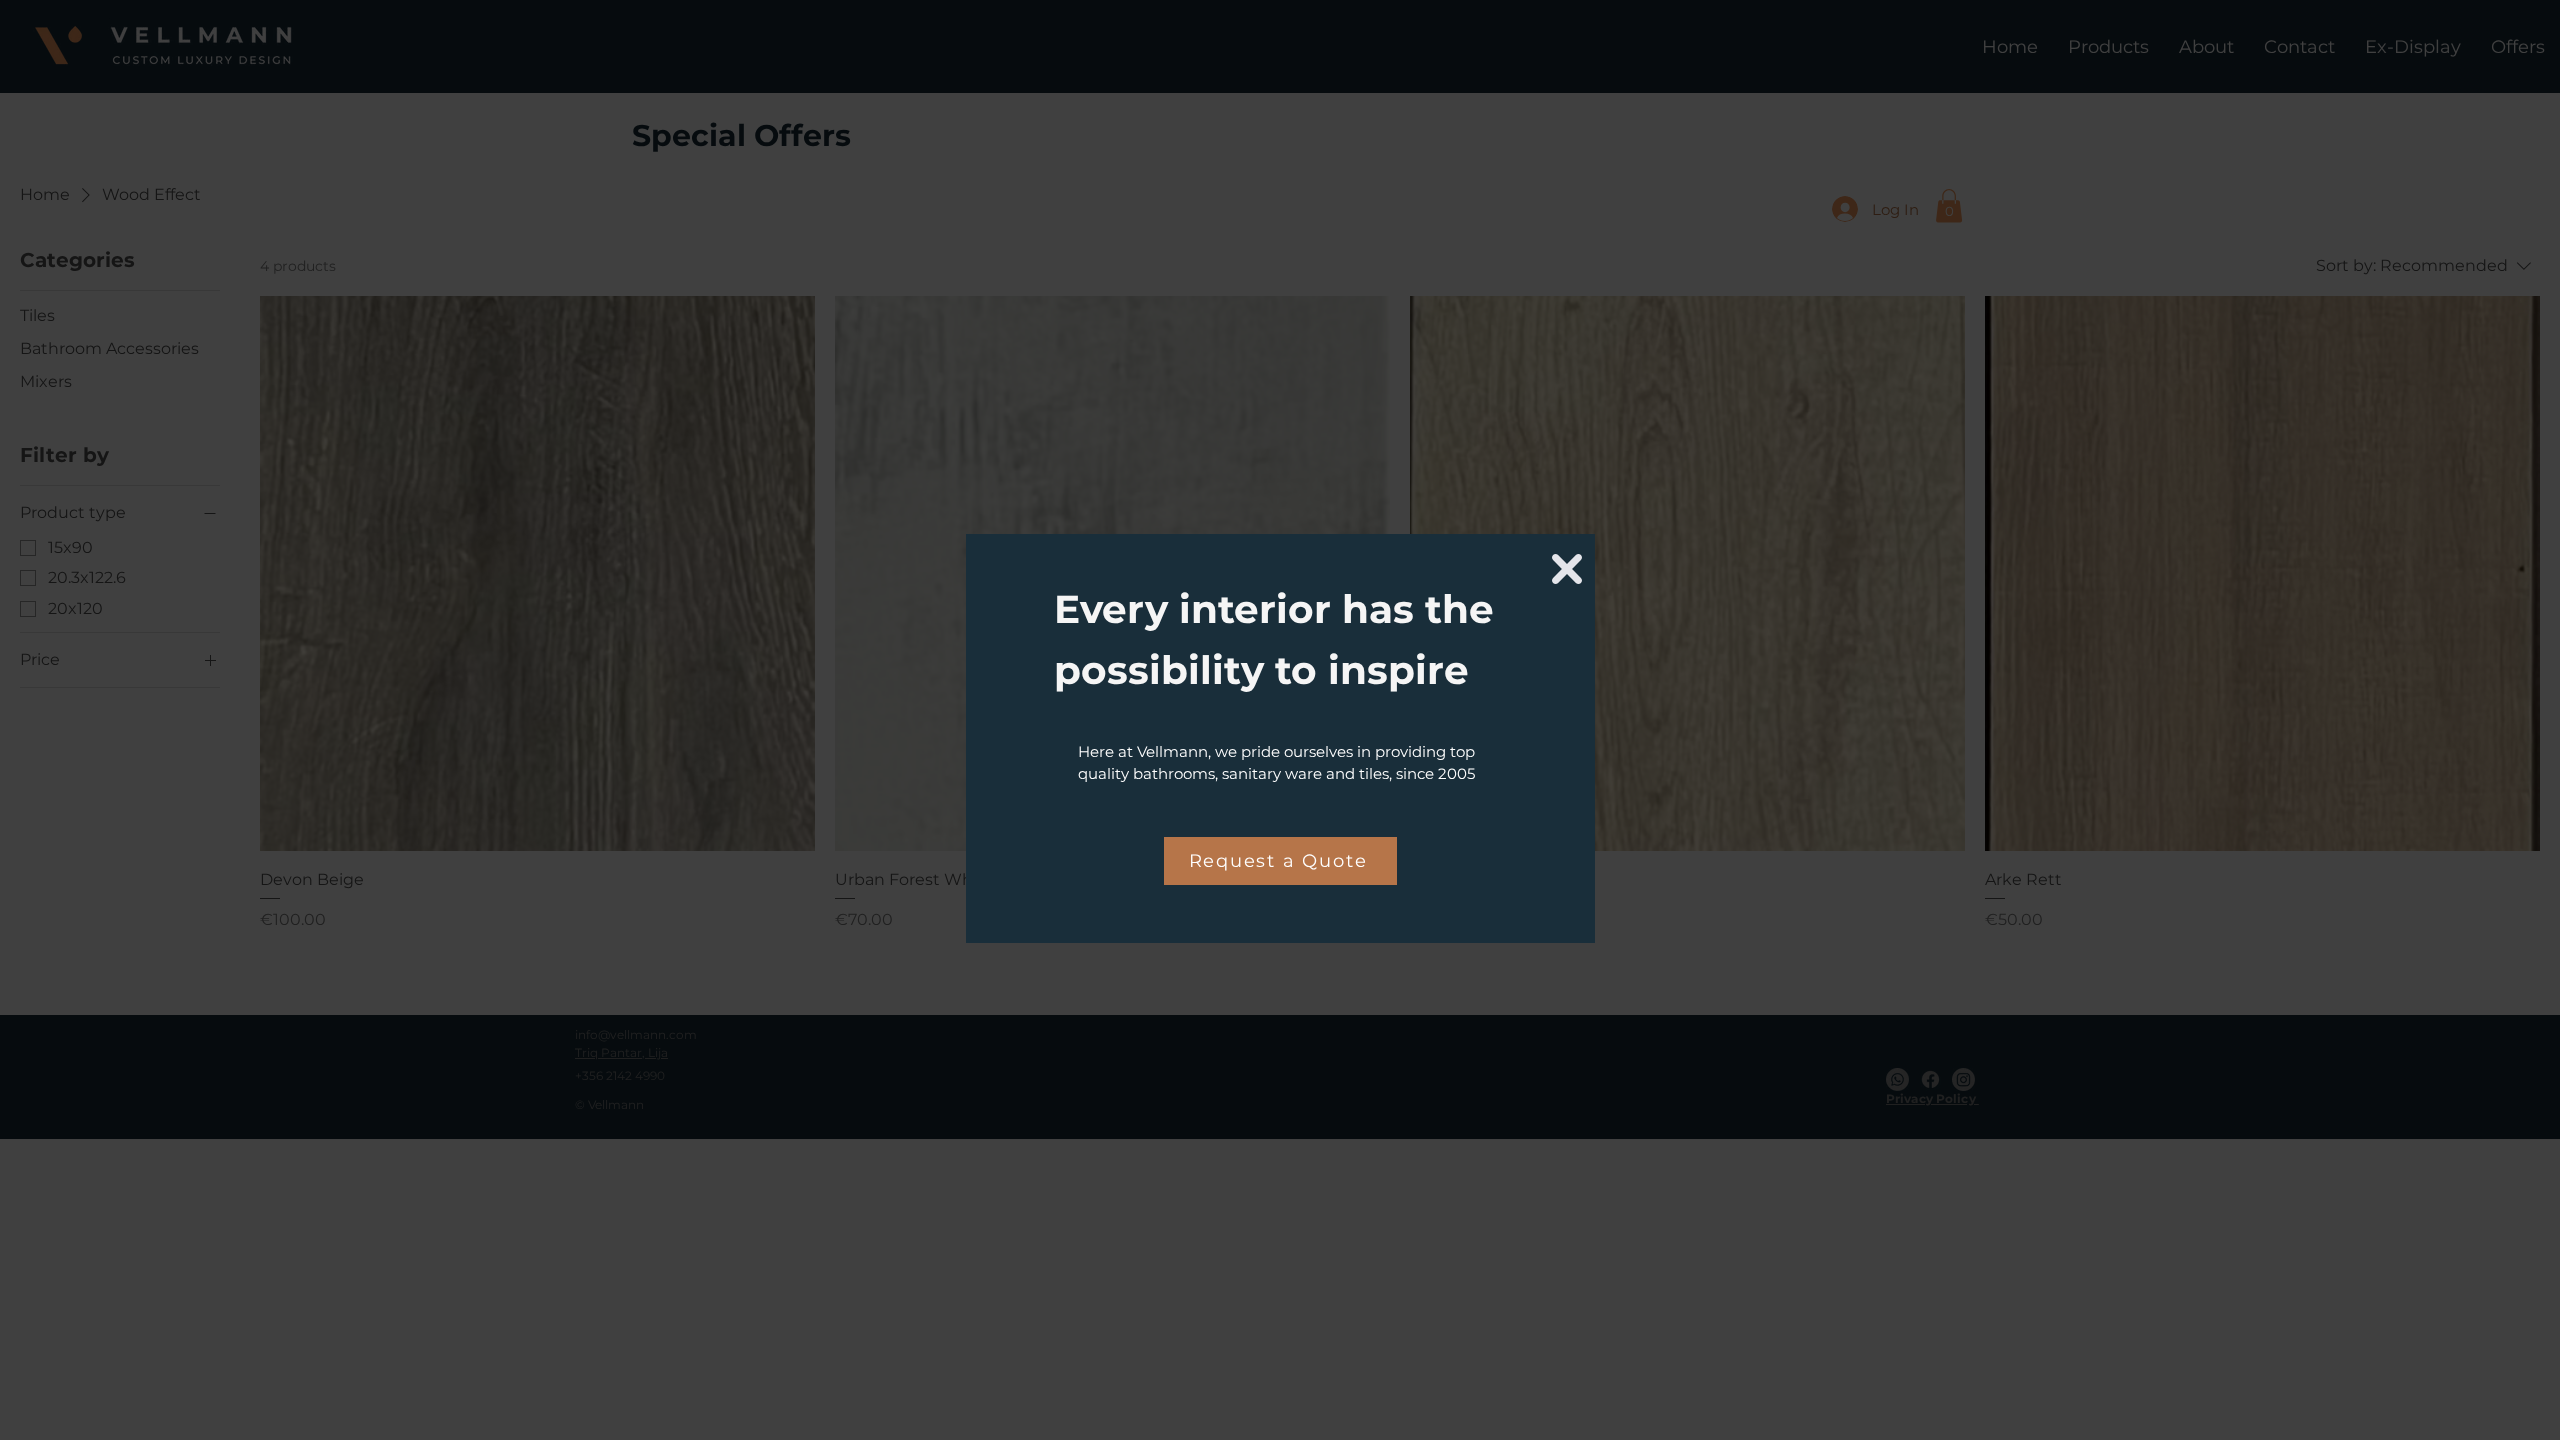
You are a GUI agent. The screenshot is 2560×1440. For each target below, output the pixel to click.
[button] (1567, 569)
